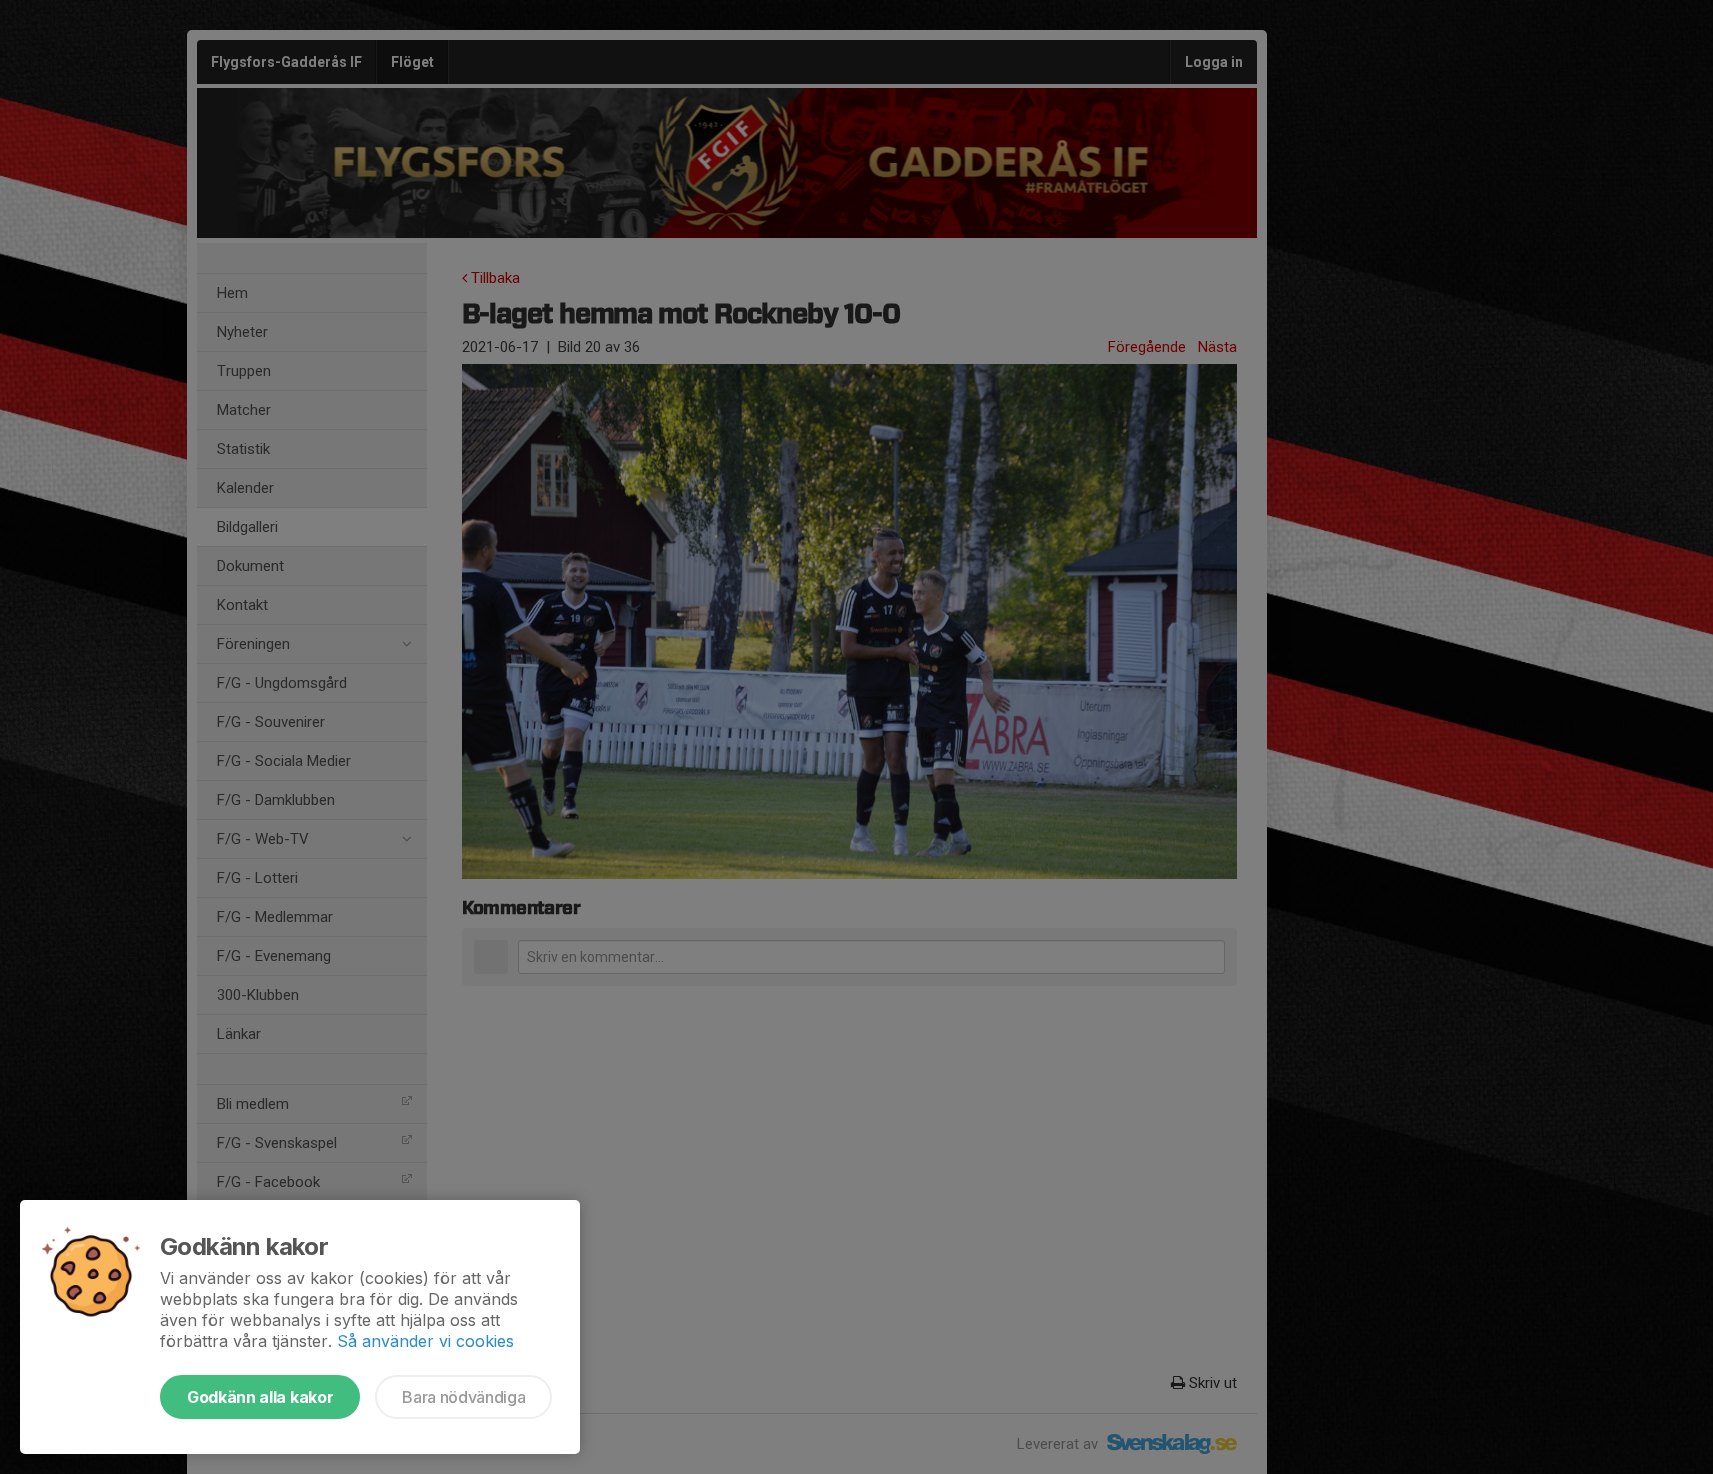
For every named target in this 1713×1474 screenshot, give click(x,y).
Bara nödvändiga (463, 1397)
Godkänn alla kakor (260, 1397)
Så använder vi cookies (425, 1341)
